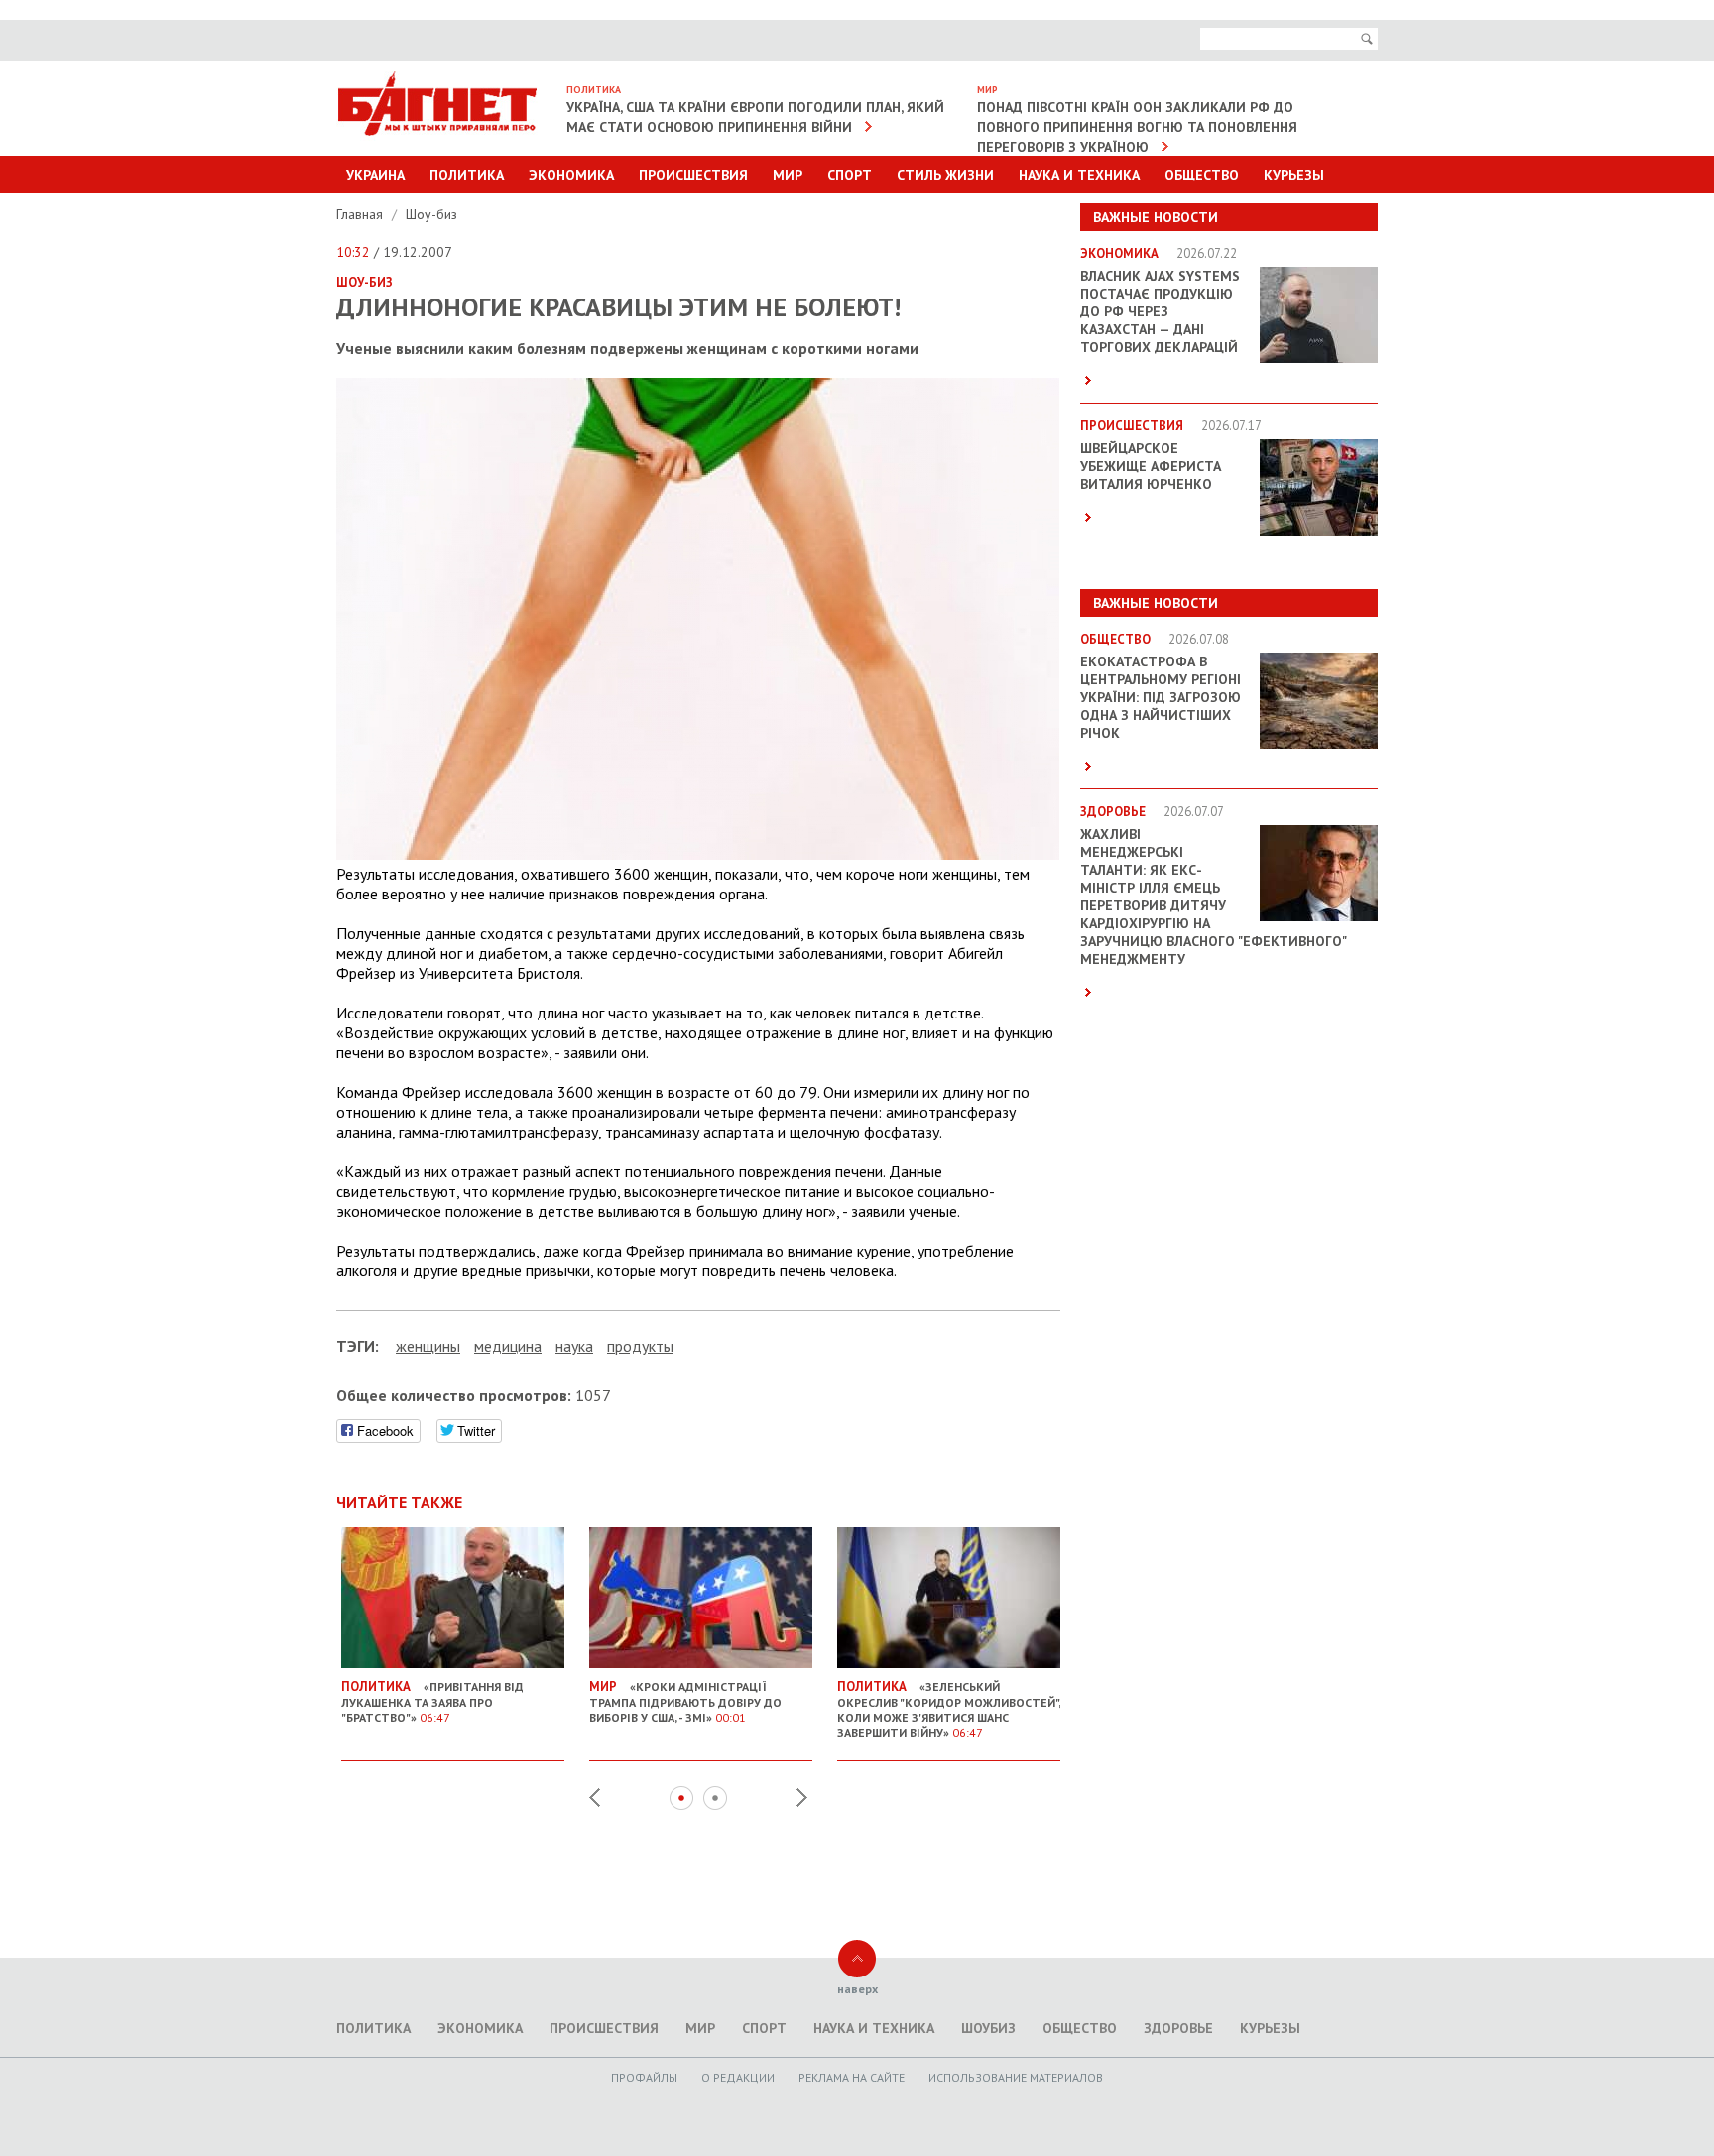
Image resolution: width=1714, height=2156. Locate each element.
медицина (508, 1346)
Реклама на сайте (852, 2077)
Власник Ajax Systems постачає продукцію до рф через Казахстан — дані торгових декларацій (1160, 311)
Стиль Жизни (945, 175)
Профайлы (644, 2077)
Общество (1202, 175)
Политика (467, 175)
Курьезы (1294, 175)
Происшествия (693, 175)
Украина (375, 175)
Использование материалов (1016, 2077)
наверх (857, 1989)
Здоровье (1178, 2028)
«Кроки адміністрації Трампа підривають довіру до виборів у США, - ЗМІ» (685, 1701)
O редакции (738, 2077)
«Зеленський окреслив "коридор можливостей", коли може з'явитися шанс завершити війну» (949, 1709)
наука (574, 1346)
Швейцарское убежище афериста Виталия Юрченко (1151, 466)
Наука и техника (1079, 175)
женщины (428, 1346)
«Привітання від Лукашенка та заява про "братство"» (432, 1701)
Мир (788, 175)
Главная (362, 214)
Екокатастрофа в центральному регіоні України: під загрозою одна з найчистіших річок (1161, 697)
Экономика (571, 175)
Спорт (850, 175)
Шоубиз (988, 2028)
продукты (640, 1346)
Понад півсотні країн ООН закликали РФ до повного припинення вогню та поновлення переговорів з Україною (1137, 127)
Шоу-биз (431, 214)
